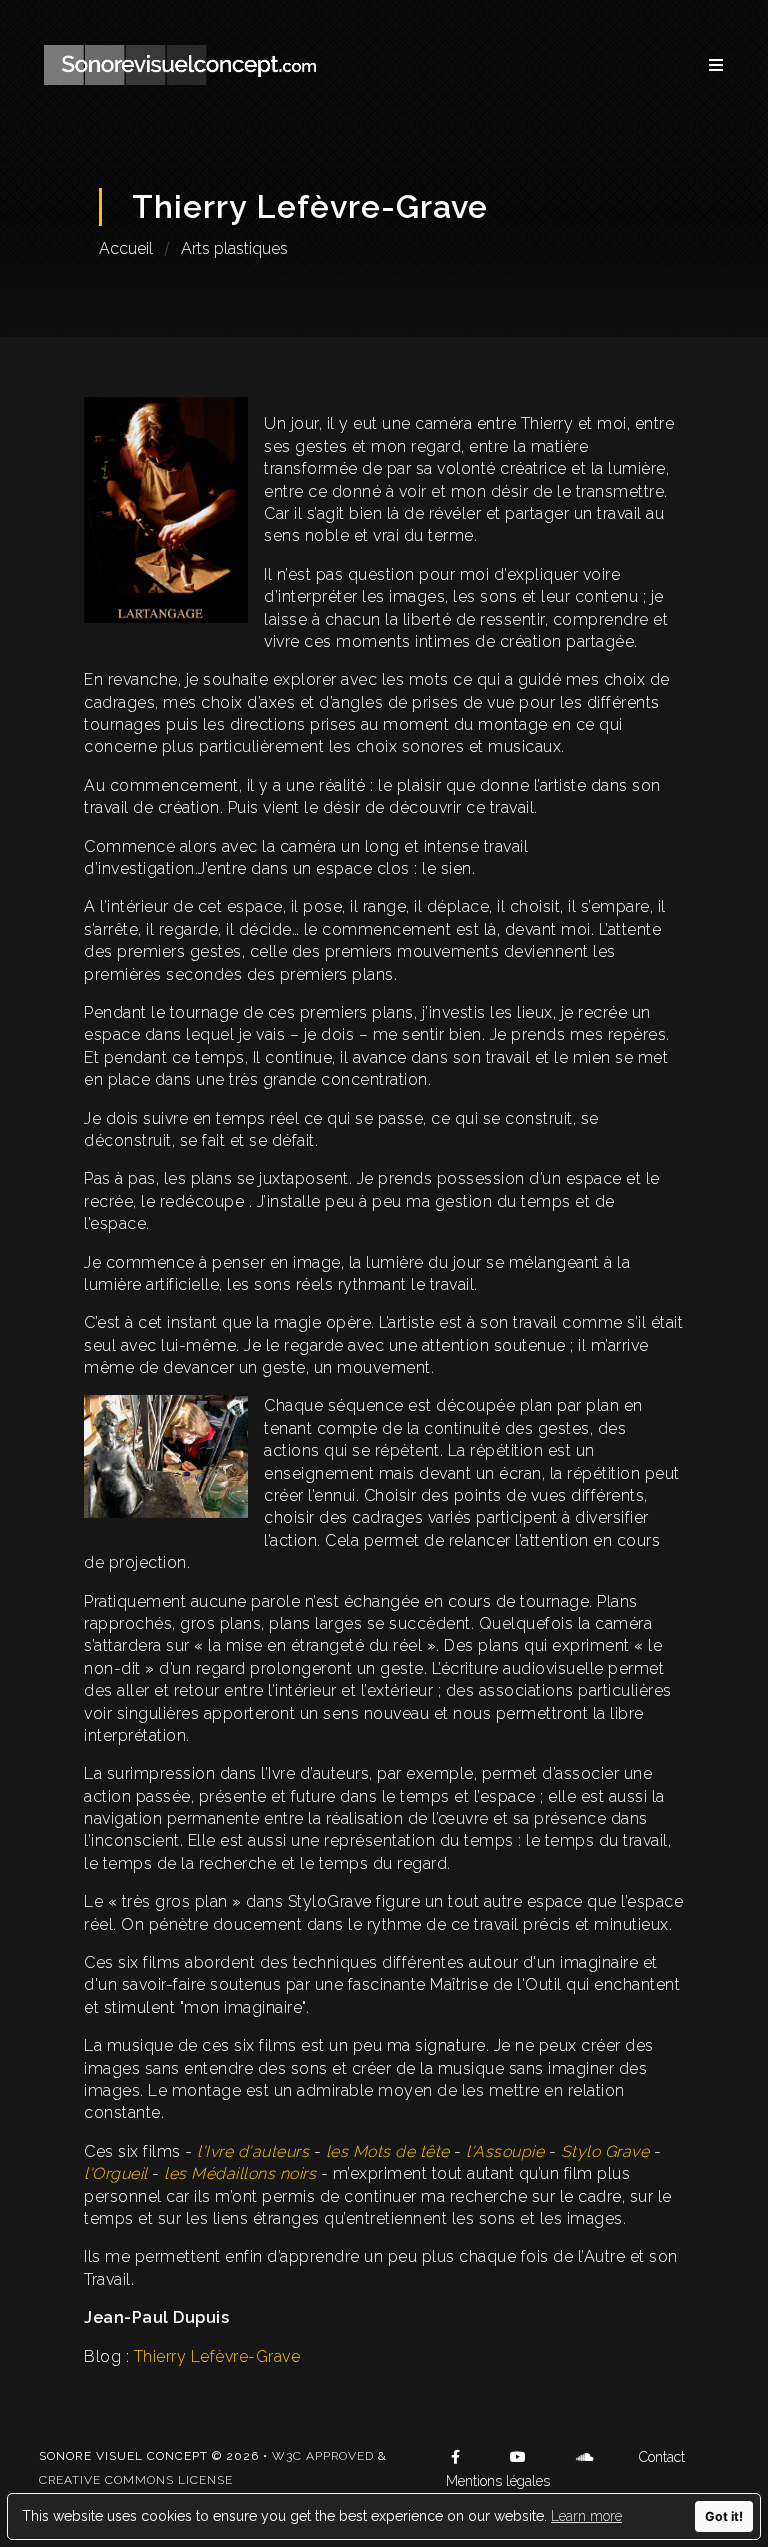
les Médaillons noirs (240, 2173)
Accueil (126, 248)
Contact (662, 2457)
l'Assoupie (505, 2151)
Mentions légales (498, 2481)
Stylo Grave (605, 2151)
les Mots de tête (388, 2151)
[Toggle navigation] (706, 65)
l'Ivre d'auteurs (253, 2151)
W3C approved (323, 2456)
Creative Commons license (136, 2480)
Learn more (586, 2516)
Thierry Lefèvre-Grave (217, 2356)
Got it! (724, 2516)
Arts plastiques (234, 248)
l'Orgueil (116, 2173)
